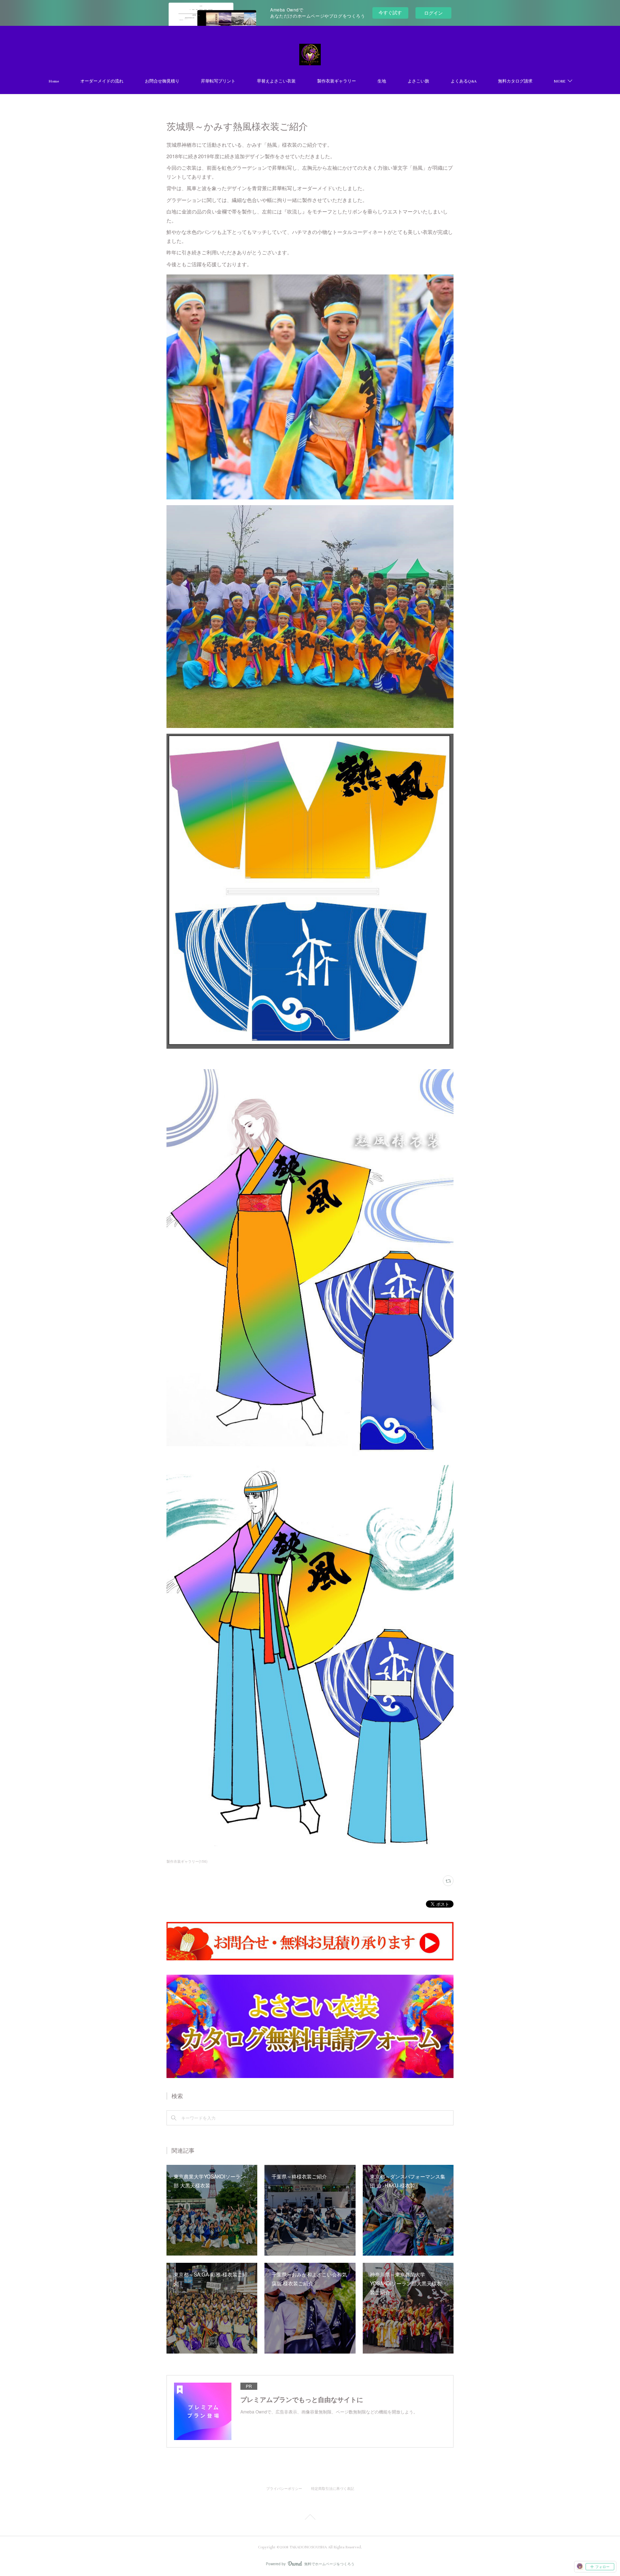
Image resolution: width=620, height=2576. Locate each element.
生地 (382, 81)
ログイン (433, 13)
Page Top (310, 2518)
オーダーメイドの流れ (102, 81)
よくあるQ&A (464, 81)
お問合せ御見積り (162, 81)
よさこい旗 (418, 81)
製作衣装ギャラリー (337, 81)
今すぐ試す (390, 12)
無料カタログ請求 (515, 81)
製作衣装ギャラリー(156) (187, 1861)
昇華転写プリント (218, 81)
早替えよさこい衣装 (276, 81)
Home (54, 81)
